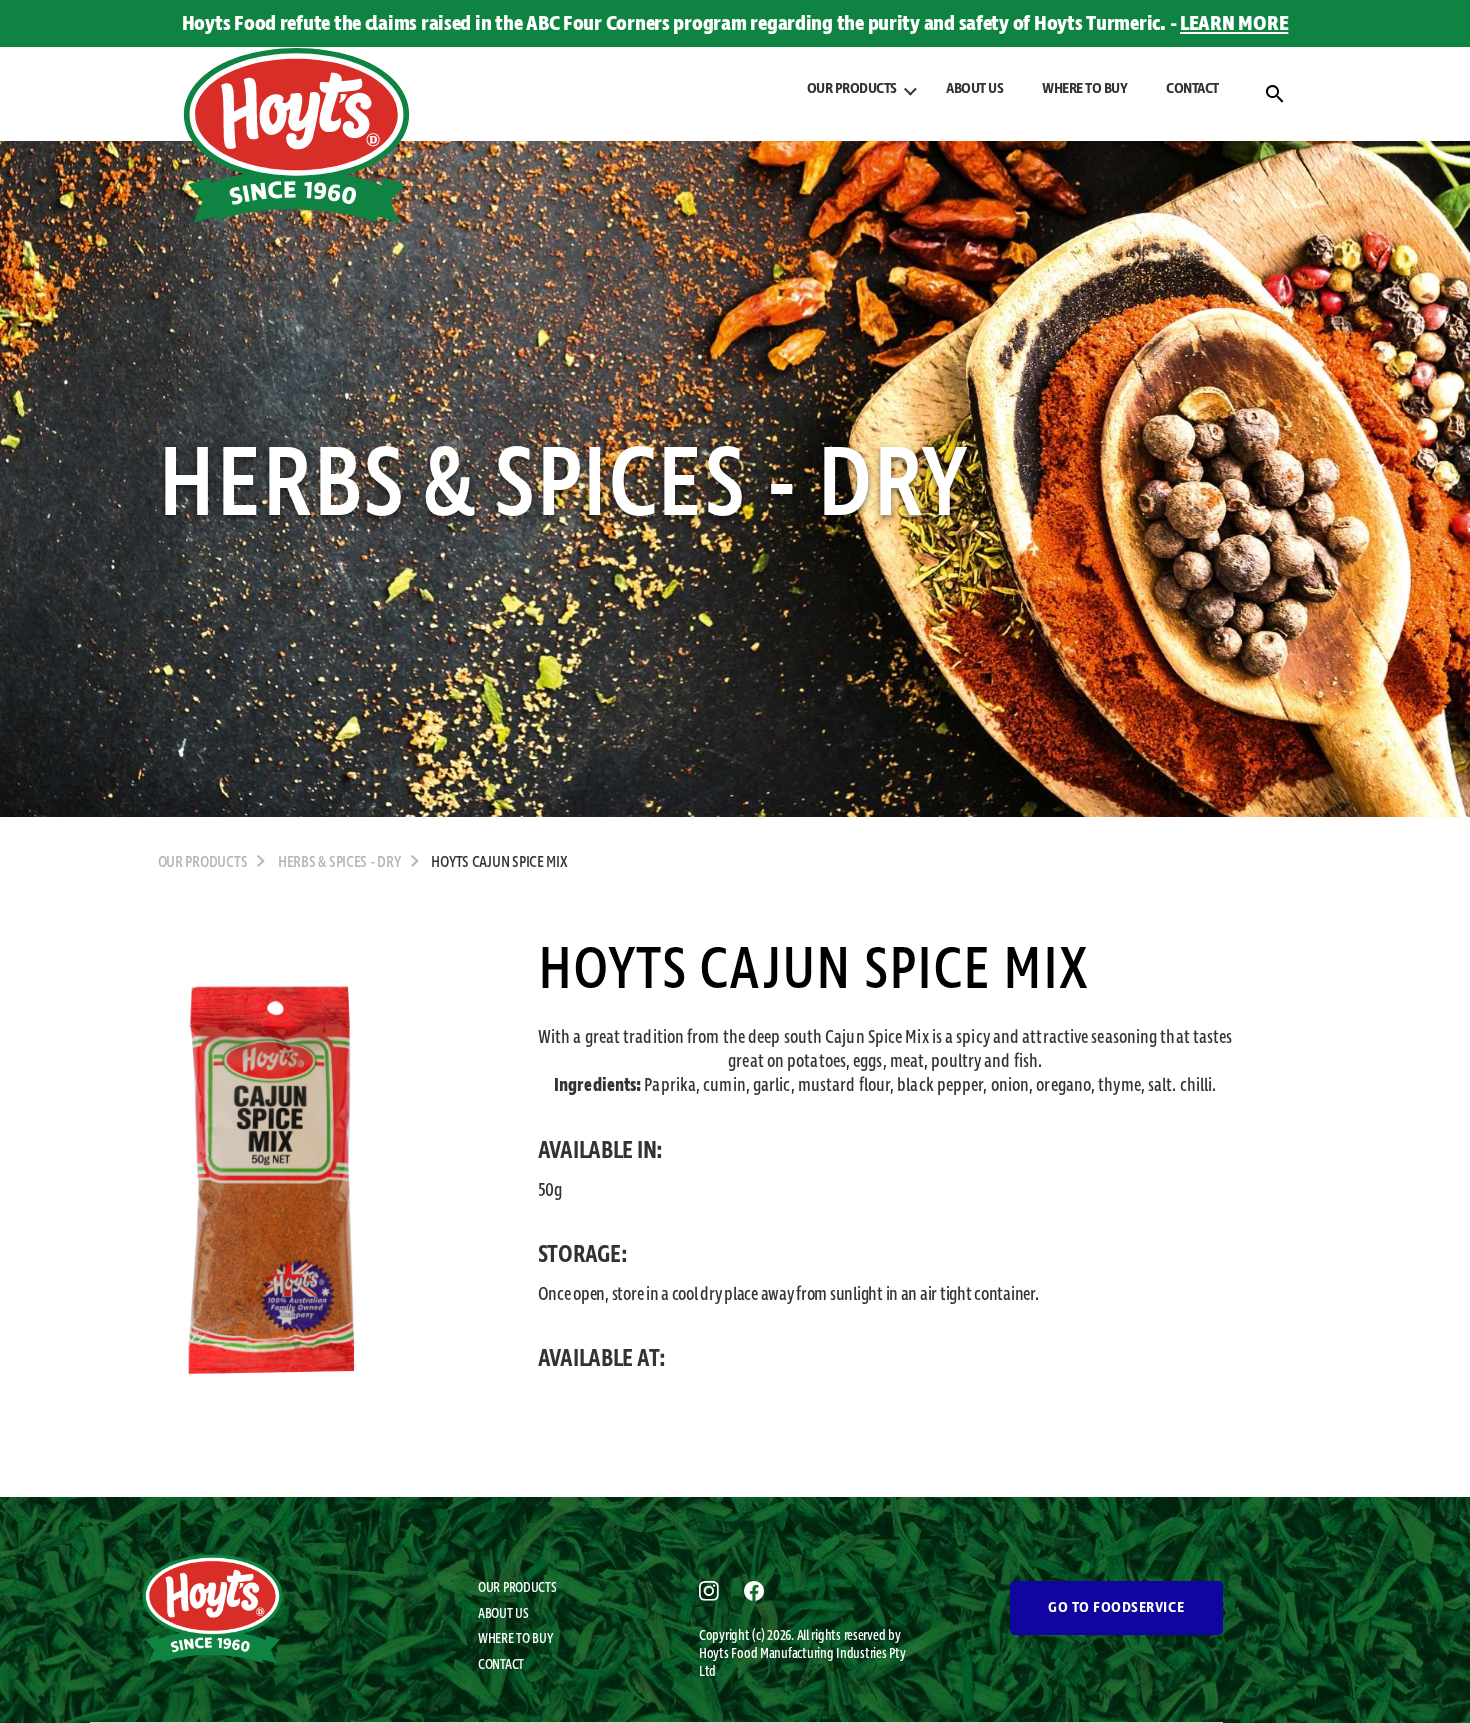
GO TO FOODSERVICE (1116, 1608)
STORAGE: (583, 1255)
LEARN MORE (1234, 24)
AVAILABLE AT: (602, 1359)
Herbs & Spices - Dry (339, 863)
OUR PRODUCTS (517, 1588)
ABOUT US (974, 89)
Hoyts (715, 1654)
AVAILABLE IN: (601, 1151)
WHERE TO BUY (1084, 89)
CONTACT (1192, 89)
